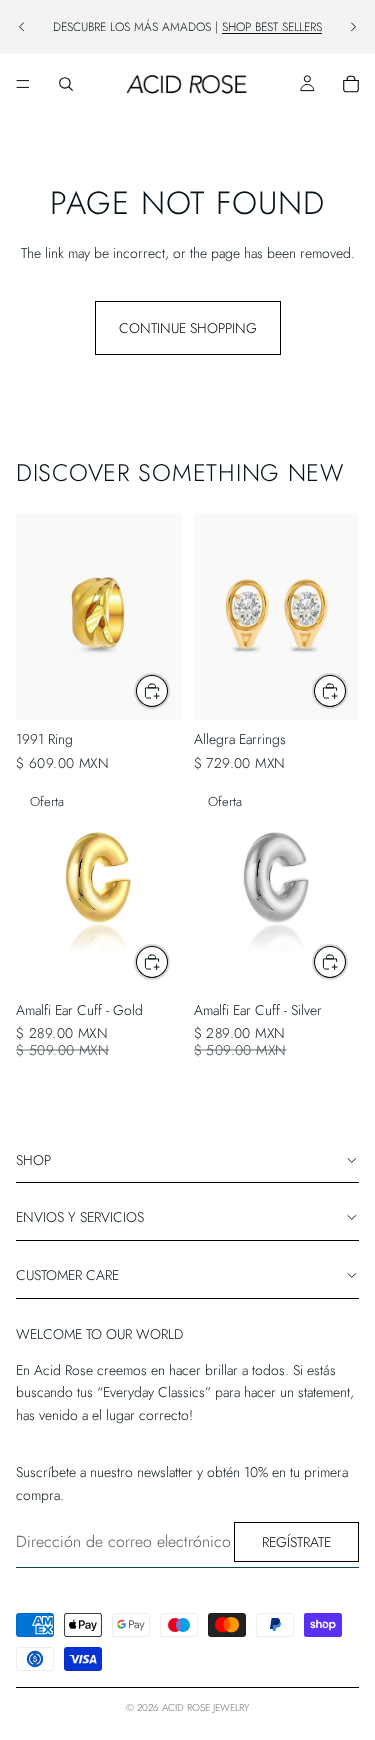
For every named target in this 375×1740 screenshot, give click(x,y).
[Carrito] (351, 84)
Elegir (169, 691)
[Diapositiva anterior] (22, 27)
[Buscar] (66, 84)
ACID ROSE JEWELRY (205, 1707)
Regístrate (296, 1542)
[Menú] (23, 84)
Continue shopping (188, 328)
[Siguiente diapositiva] (353, 27)
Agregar (347, 691)
